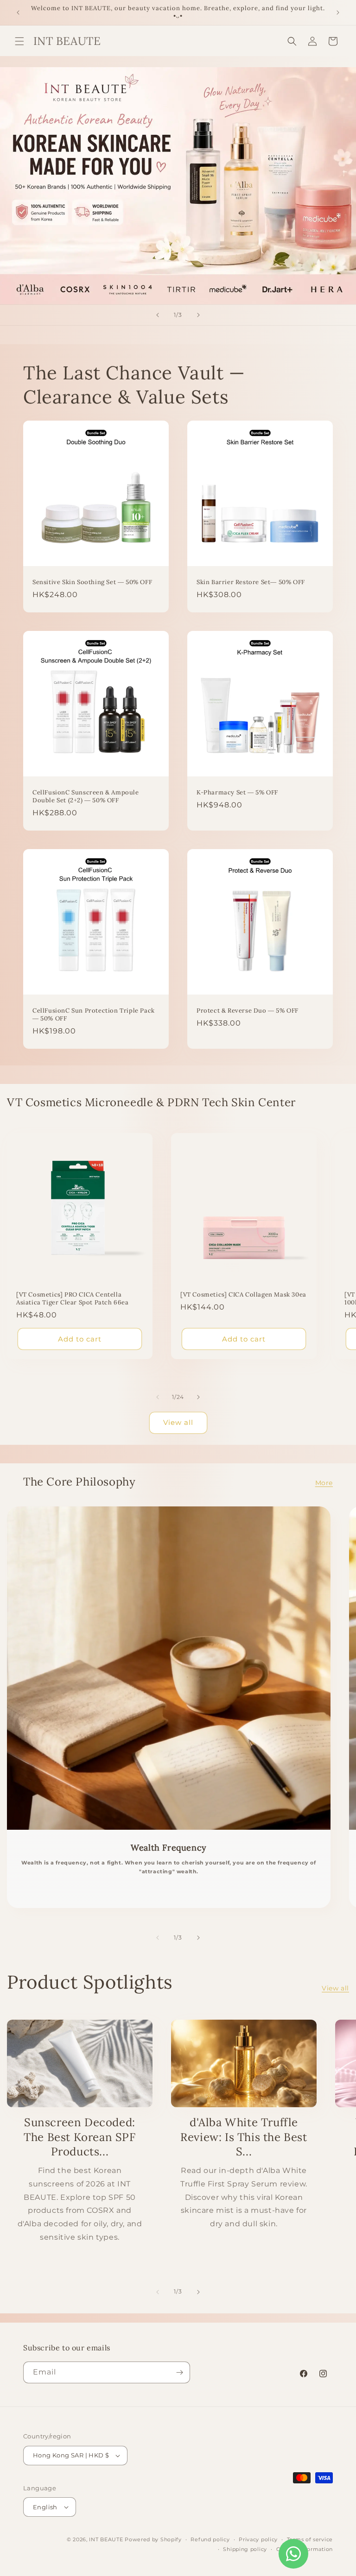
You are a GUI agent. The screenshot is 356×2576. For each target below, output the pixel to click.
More (324, 1483)
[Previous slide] (158, 315)
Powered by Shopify (153, 2539)
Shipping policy (245, 2549)
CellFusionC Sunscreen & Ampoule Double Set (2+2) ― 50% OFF (86, 797)
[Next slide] (198, 315)
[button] (19, 41)
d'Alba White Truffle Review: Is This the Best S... (244, 2137)
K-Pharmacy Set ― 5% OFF (237, 793)
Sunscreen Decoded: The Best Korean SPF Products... (79, 2137)
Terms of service (310, 2539)
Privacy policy (258, 2539)
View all (178, 1422)
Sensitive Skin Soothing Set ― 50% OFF (92, 582)
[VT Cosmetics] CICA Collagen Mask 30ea (243, 1295)
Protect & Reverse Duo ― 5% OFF (248, 1011)
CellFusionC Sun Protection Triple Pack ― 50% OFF (94, 1015)
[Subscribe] (179, 2372)
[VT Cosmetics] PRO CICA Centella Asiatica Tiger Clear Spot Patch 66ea (73, 1299)
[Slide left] (158, 1397)
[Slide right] (198, 1397)
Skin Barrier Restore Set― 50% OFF (251, 582)
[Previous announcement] (18, 13)
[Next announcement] (338, 13)
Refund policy (210, 2539)
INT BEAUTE (106, 2539)
